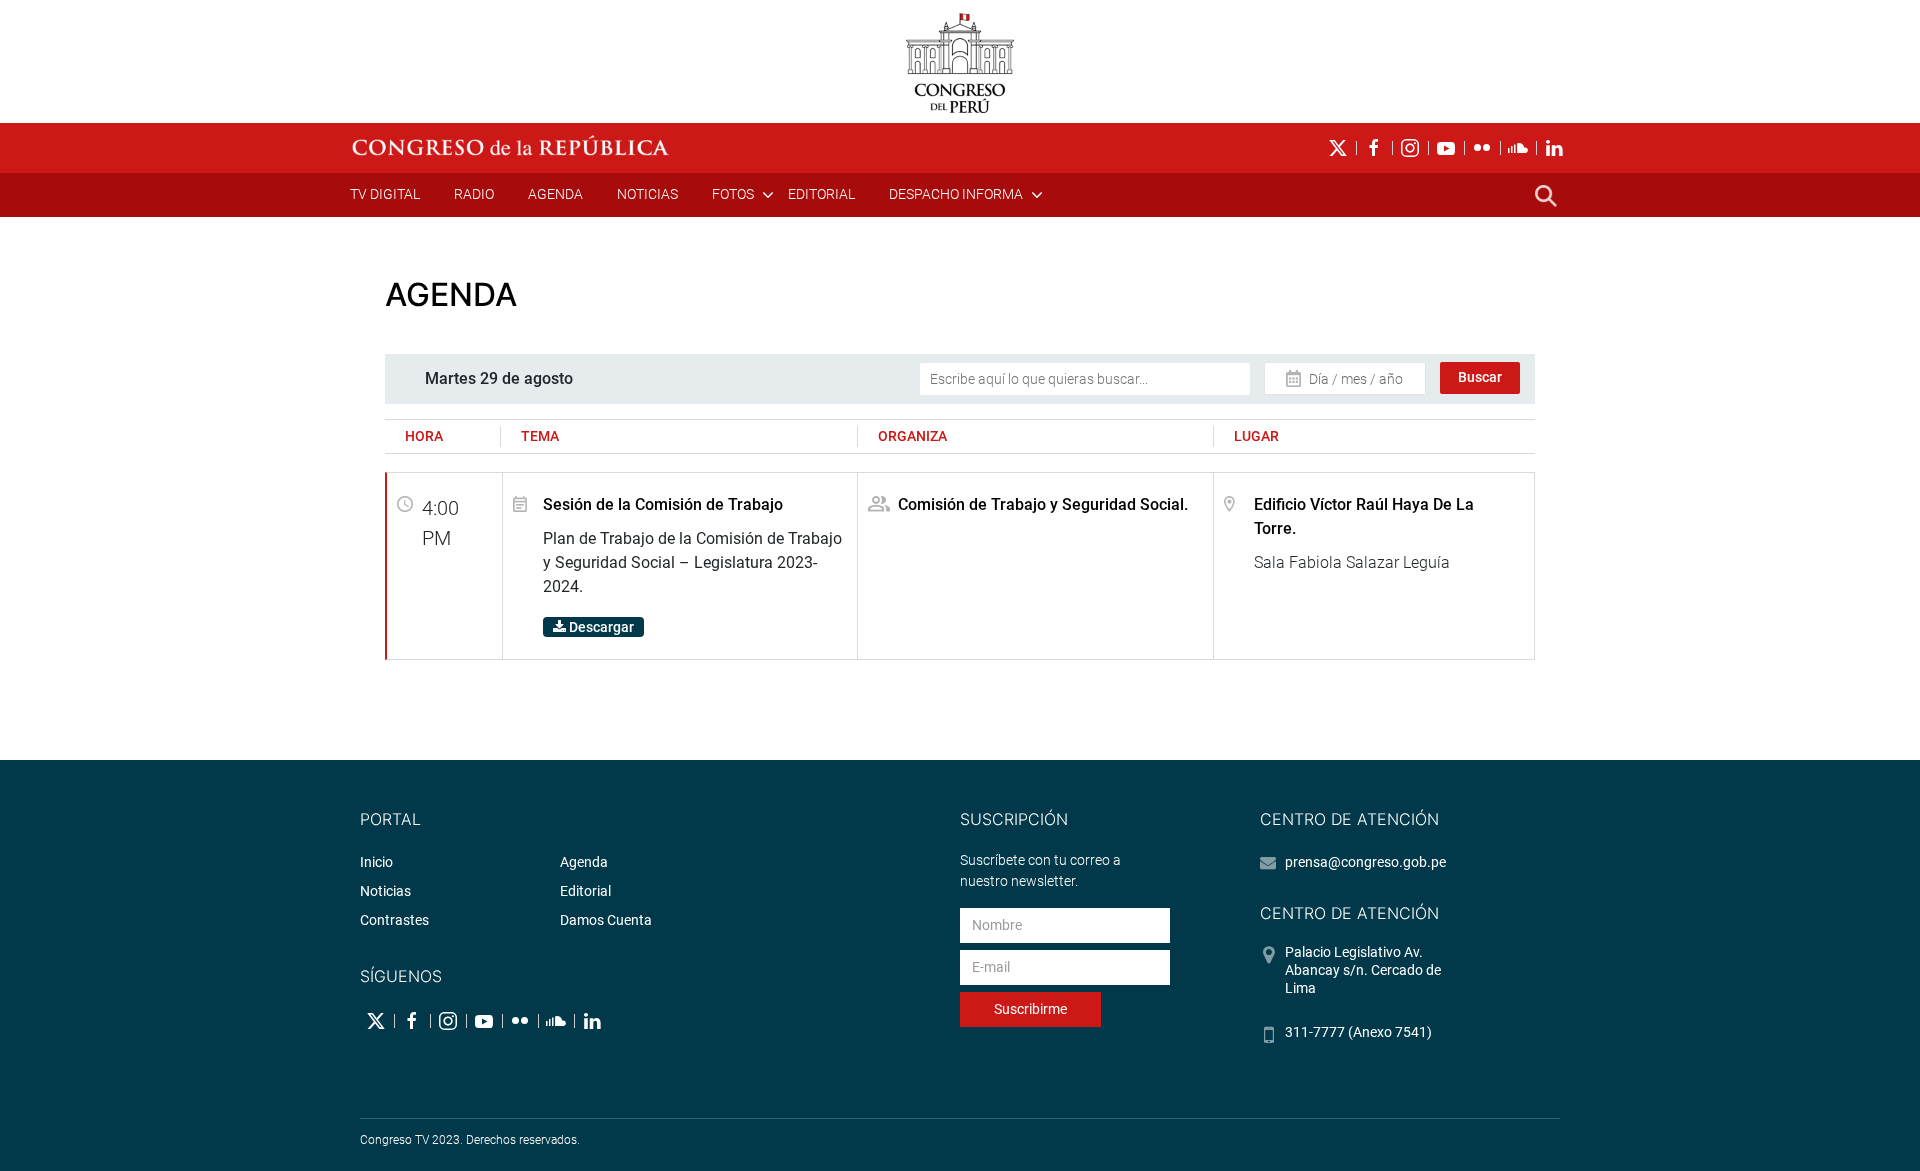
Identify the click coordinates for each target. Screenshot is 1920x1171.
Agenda (555, 194)
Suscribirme (1030, 1009)
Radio (474, 194)
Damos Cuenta (606, 920)
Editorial (821, 194)
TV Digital (385, 194)
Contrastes (394, 920)
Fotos (733, 194)
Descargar (600, 627)
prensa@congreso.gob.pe (1365, 862)
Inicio (376, 862)
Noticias (647, 194)
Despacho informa (956, 194)
